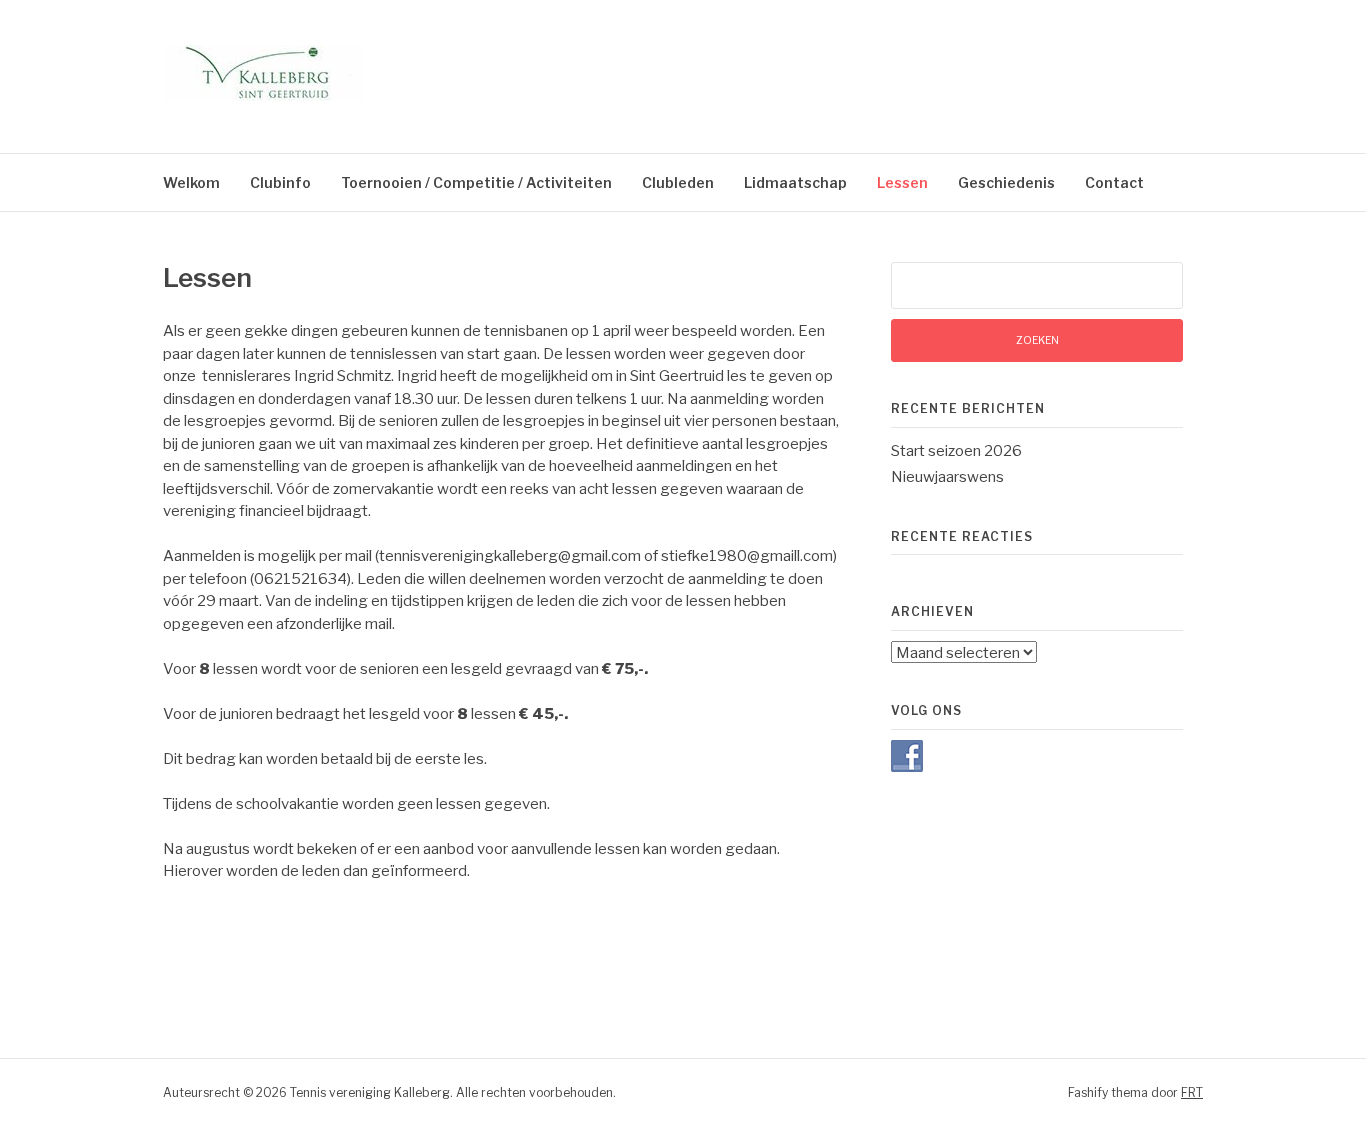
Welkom (191, 182)
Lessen (902, 182)
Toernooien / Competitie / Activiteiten (476, 182)
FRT (1192, 1092)
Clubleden (678, 182)
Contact (1114, 182)
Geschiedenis (1006, 182)
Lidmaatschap (795, 182)
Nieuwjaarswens (947, 477)
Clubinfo (280, 182)
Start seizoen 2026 (956, 451)
